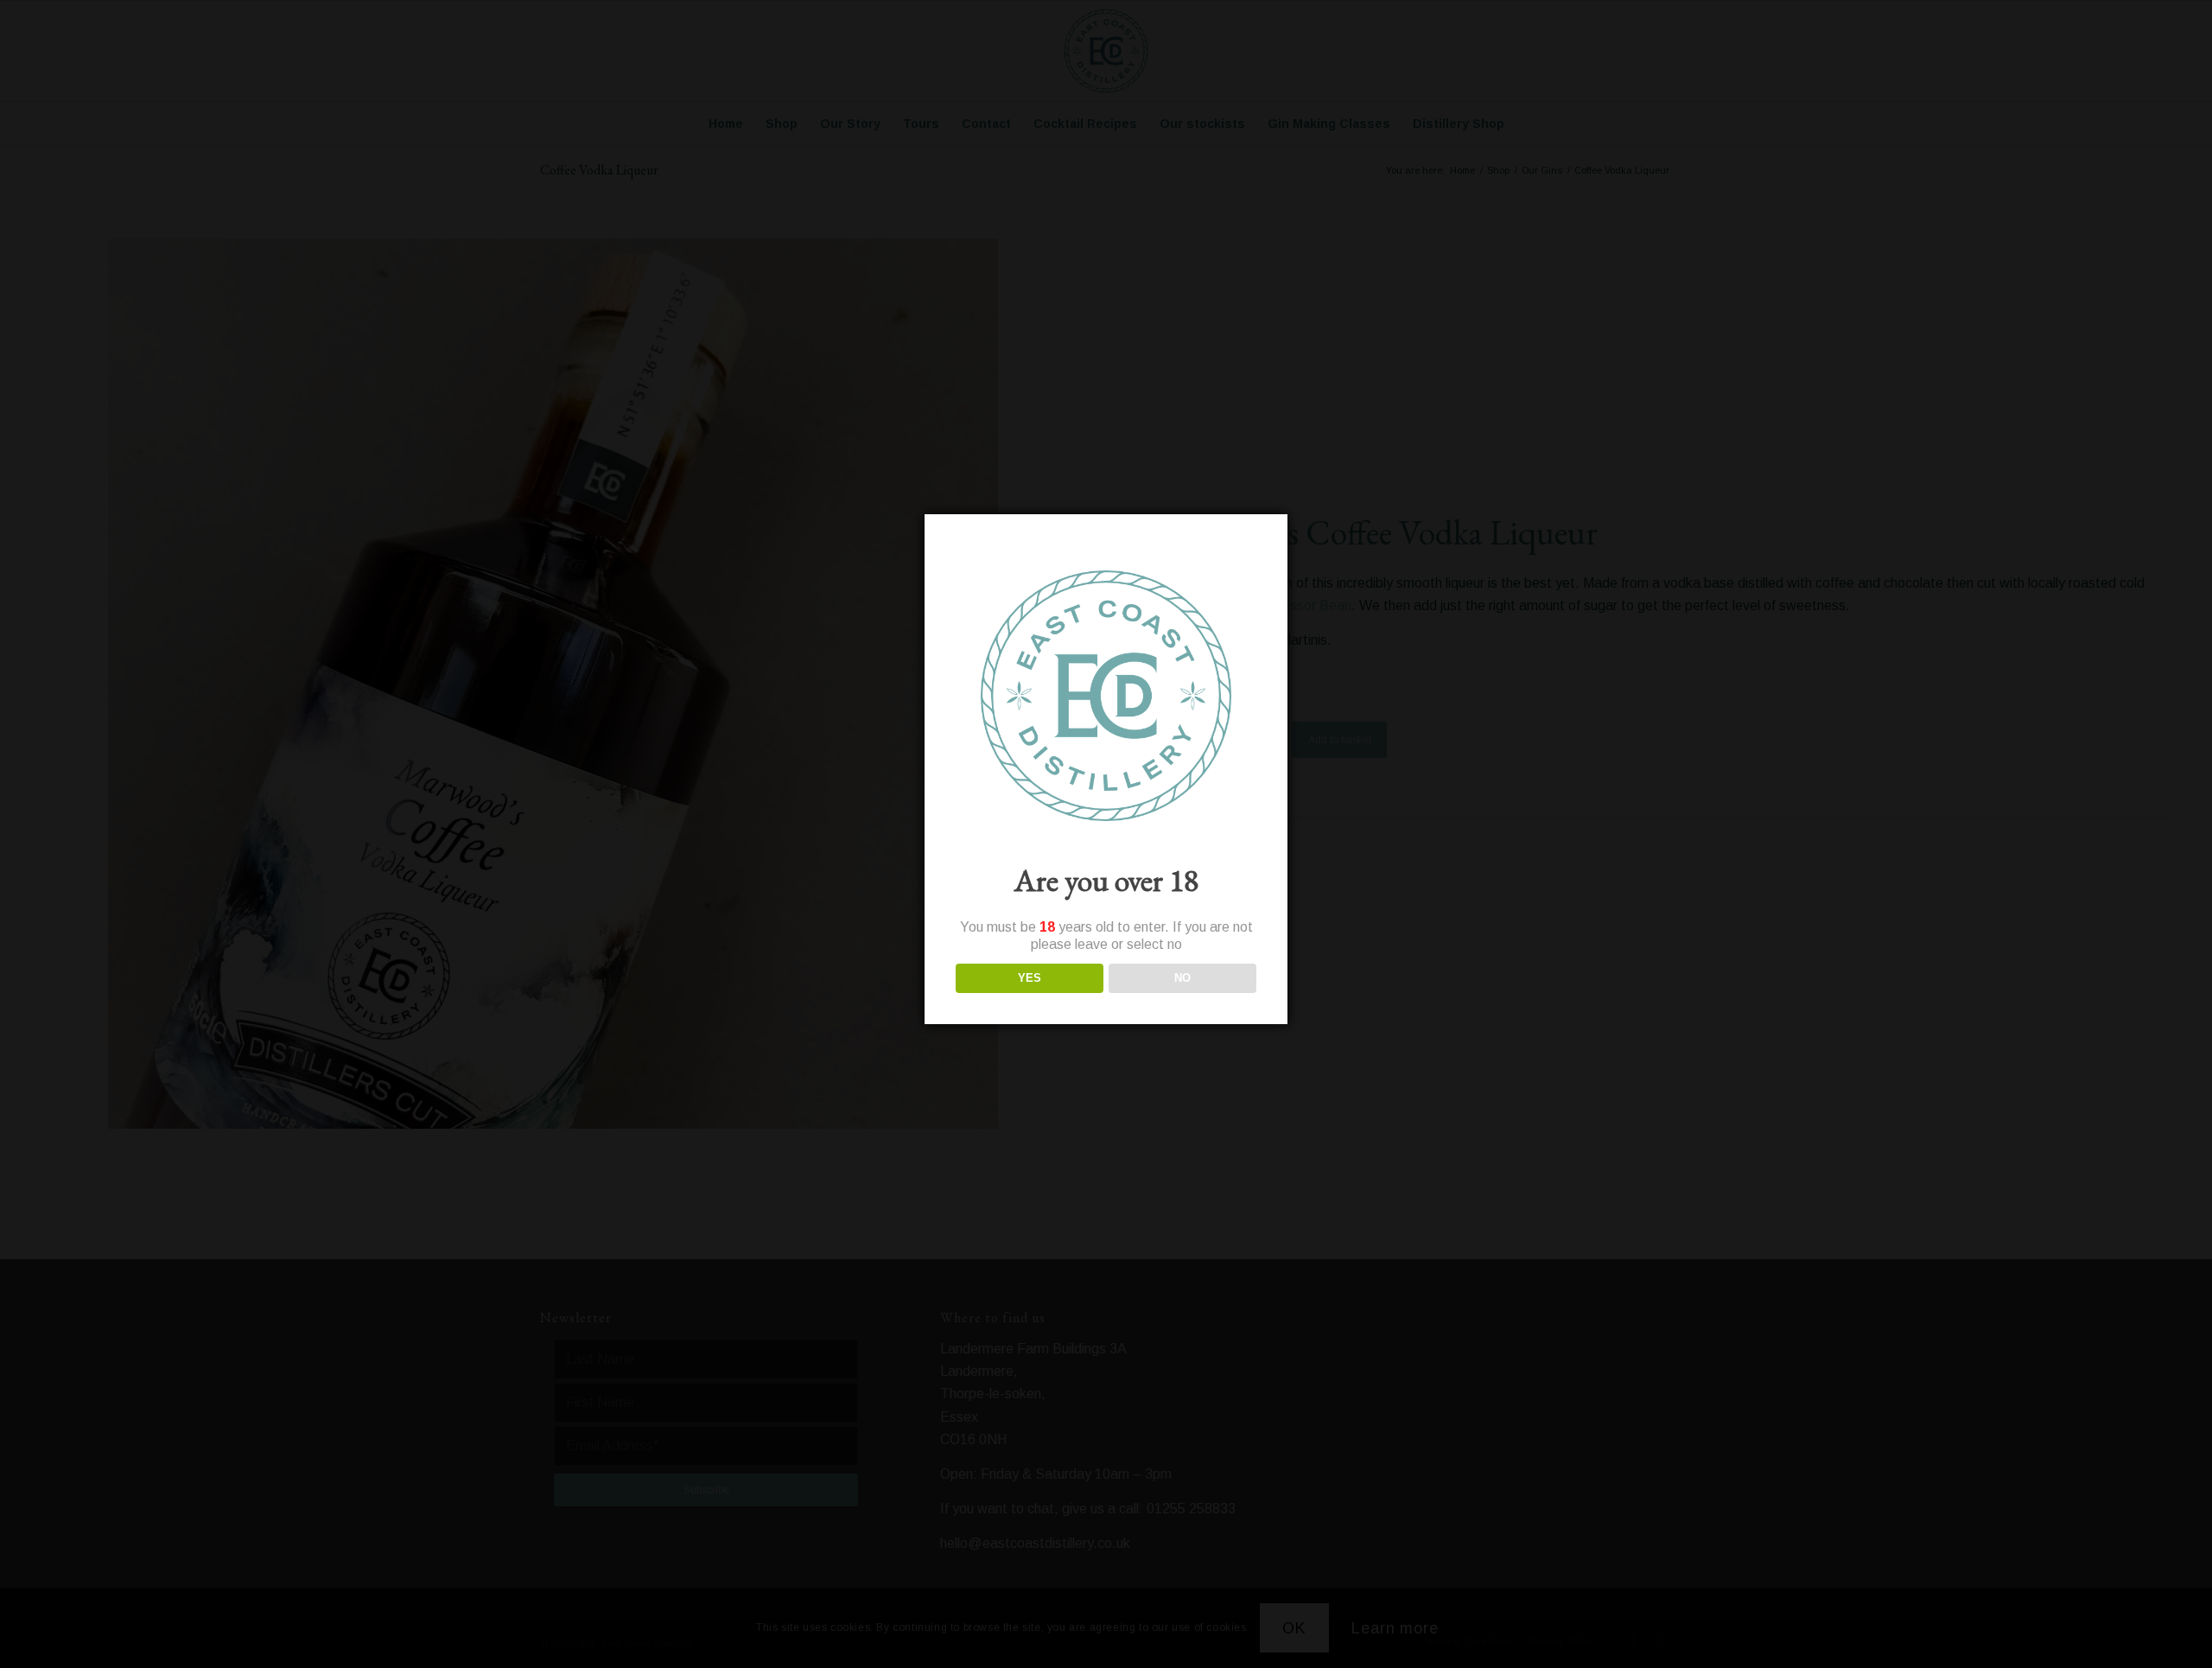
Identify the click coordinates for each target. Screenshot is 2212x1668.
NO (1182, 978)
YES (1030, 978)
